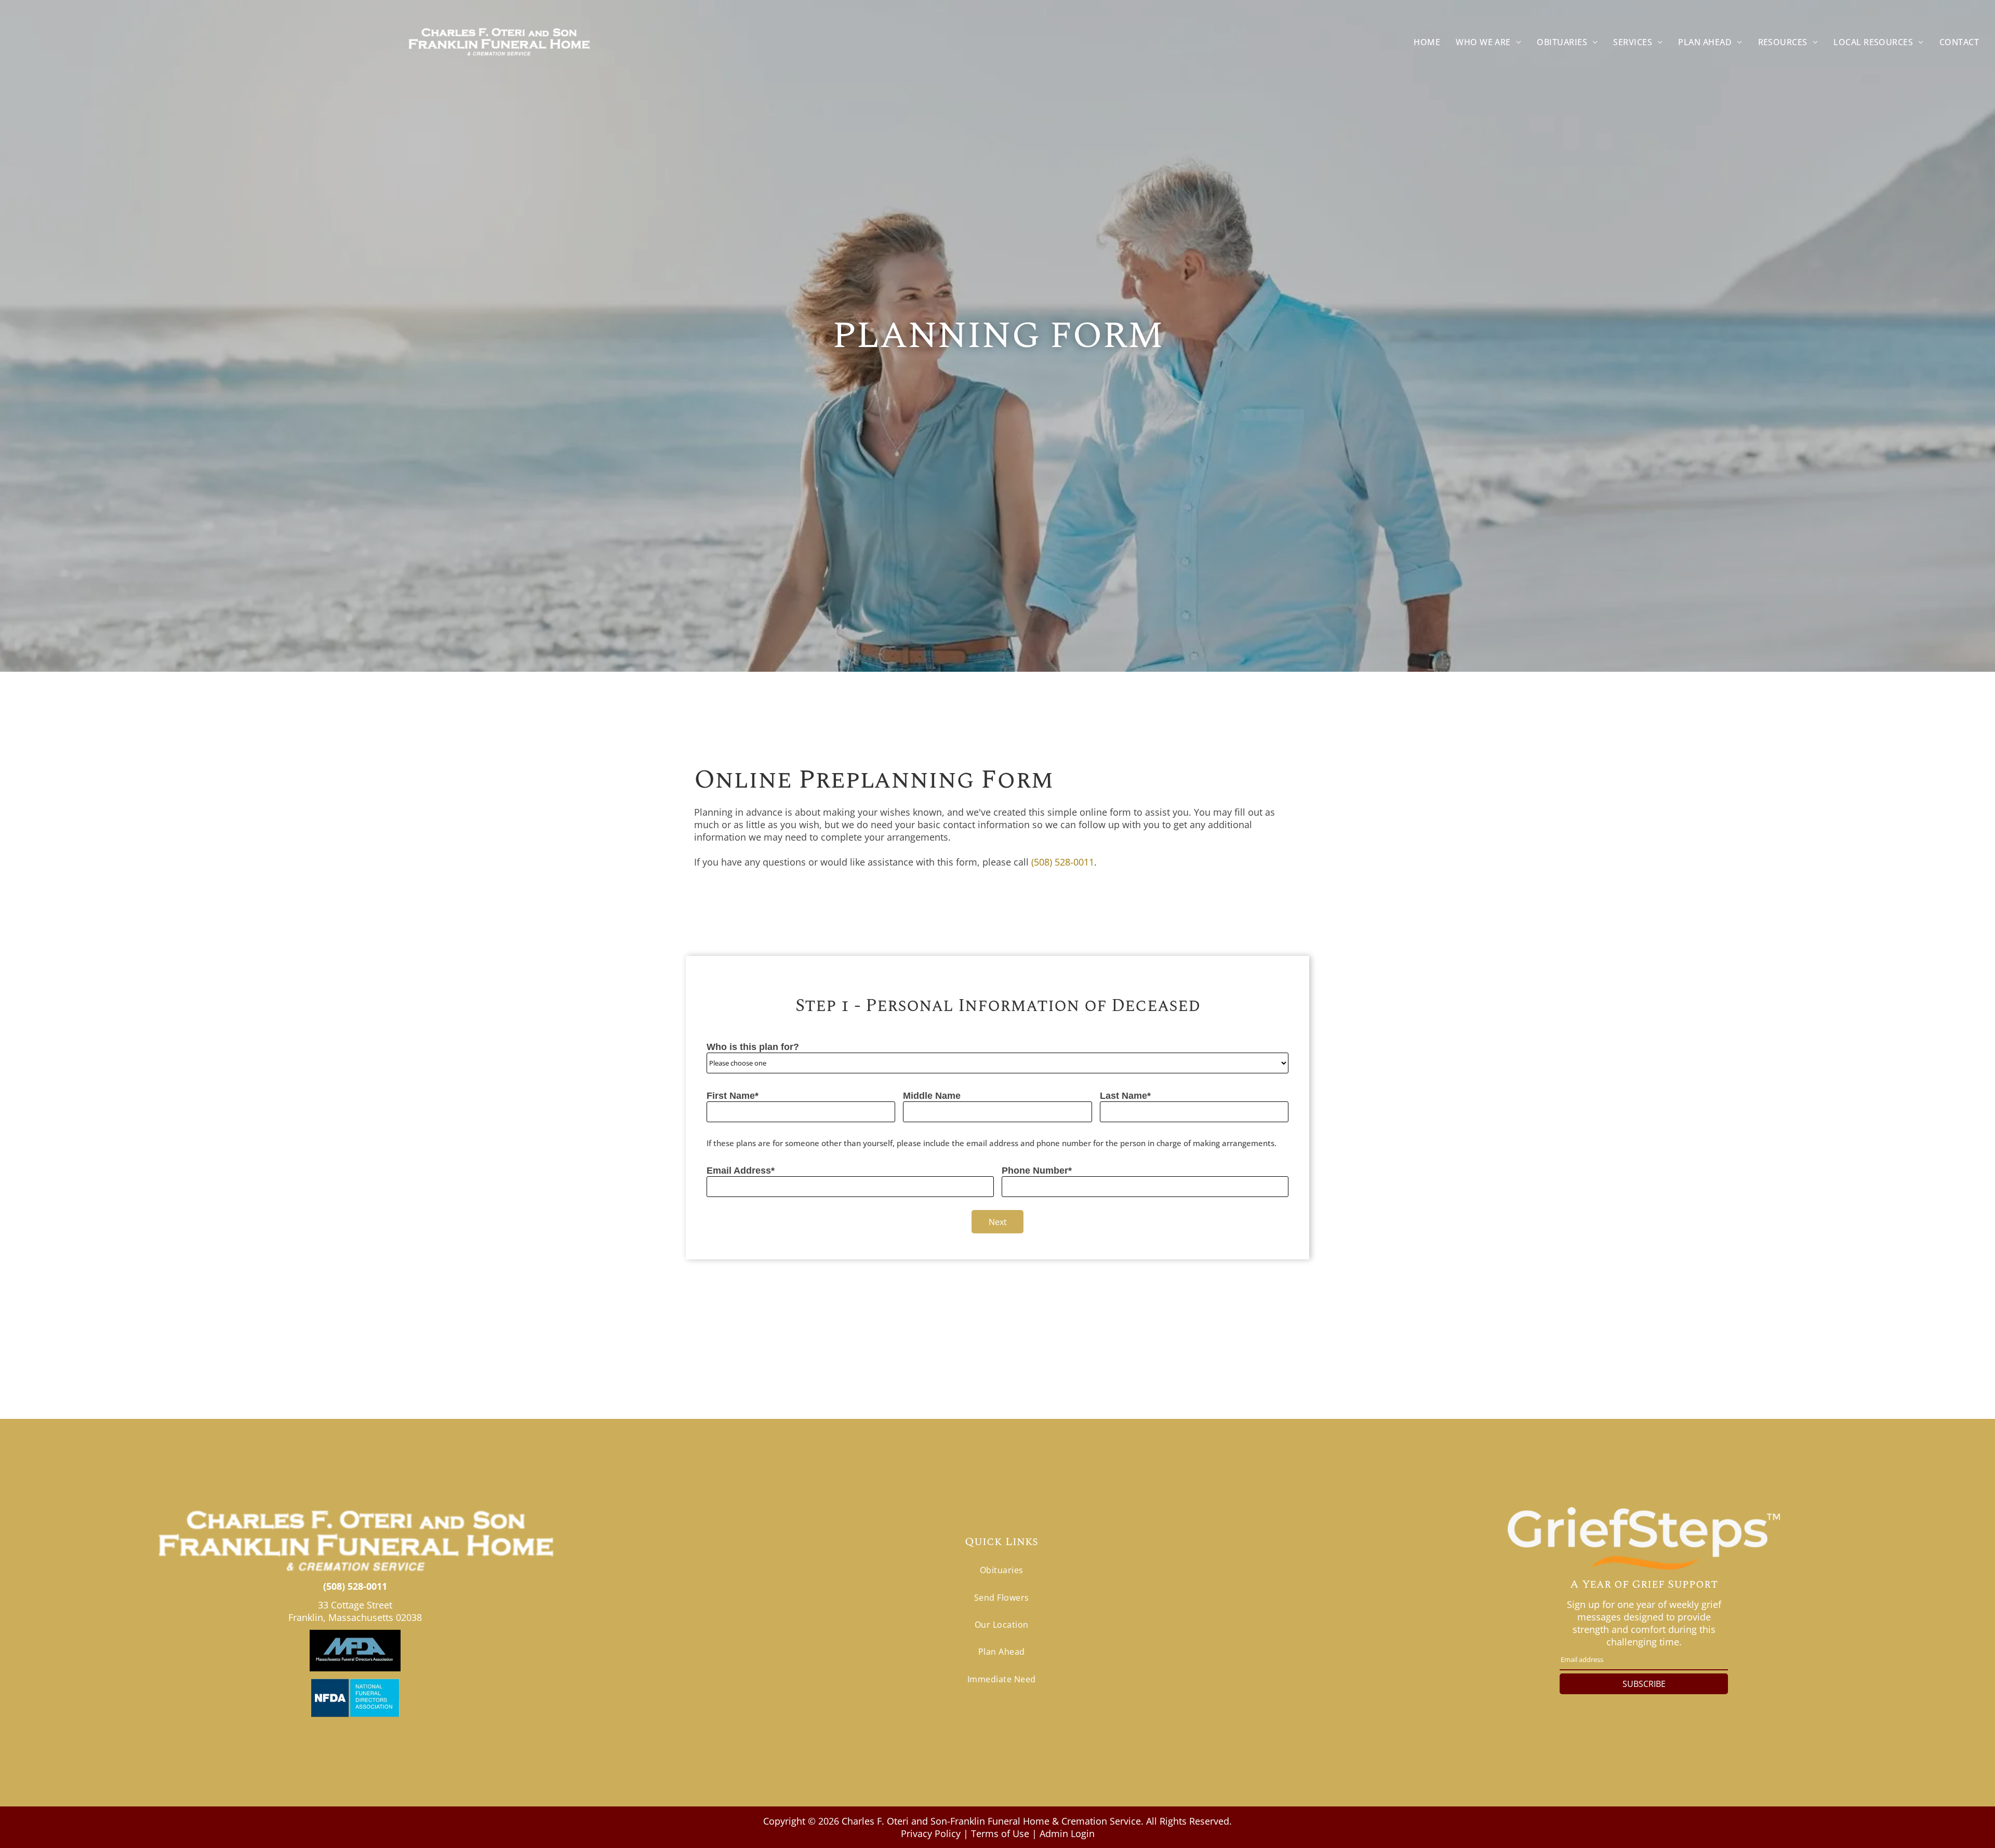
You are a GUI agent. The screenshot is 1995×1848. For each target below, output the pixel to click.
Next (998, 1222)
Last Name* (1125, 1096)
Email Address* (741, 1171)
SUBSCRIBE (1644, 1684)
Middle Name (932, 1096)
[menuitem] (1427, 42)
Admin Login (1067, 1833)
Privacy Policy (931, 1833)
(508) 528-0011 (1063, 862)
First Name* (733, 1096)
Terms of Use (1000, 1833)
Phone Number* (1037, 1171)
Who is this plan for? (753, 1047)
